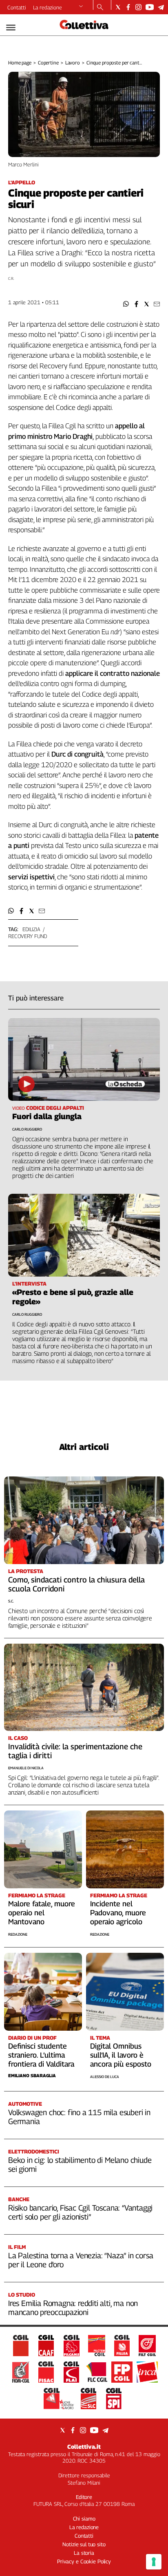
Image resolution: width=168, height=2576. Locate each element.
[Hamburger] (11, 28)
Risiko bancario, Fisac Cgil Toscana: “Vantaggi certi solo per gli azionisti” (80, 2212)
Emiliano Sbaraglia (32, 2075)
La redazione (48, 7)
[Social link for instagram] (138, 7)
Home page (20, 63)
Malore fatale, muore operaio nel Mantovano (42, 1913)
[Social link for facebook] (128, 7)
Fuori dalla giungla (47, 1116)
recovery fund (28, 936)
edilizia (31, 929)
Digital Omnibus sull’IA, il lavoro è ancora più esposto (121, 2055)
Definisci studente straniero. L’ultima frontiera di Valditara (41, 2055)
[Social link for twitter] (118, 7)
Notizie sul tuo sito (84, 2544)
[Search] (100, 8)
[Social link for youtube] (150, 7)
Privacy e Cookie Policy (84, 2561)
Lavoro (73, 63)
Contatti (17, 7)
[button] (126, 304)
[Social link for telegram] (161, 7)
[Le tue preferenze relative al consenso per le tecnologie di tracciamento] (154, 2562)
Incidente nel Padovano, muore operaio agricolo (118, 1913)
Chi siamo (84, 2518)
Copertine (48, 63)
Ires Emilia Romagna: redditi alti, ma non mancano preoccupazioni (73, 2308)
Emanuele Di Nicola (26, 1768)
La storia (84, 2553)
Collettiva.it (84, 2447)
